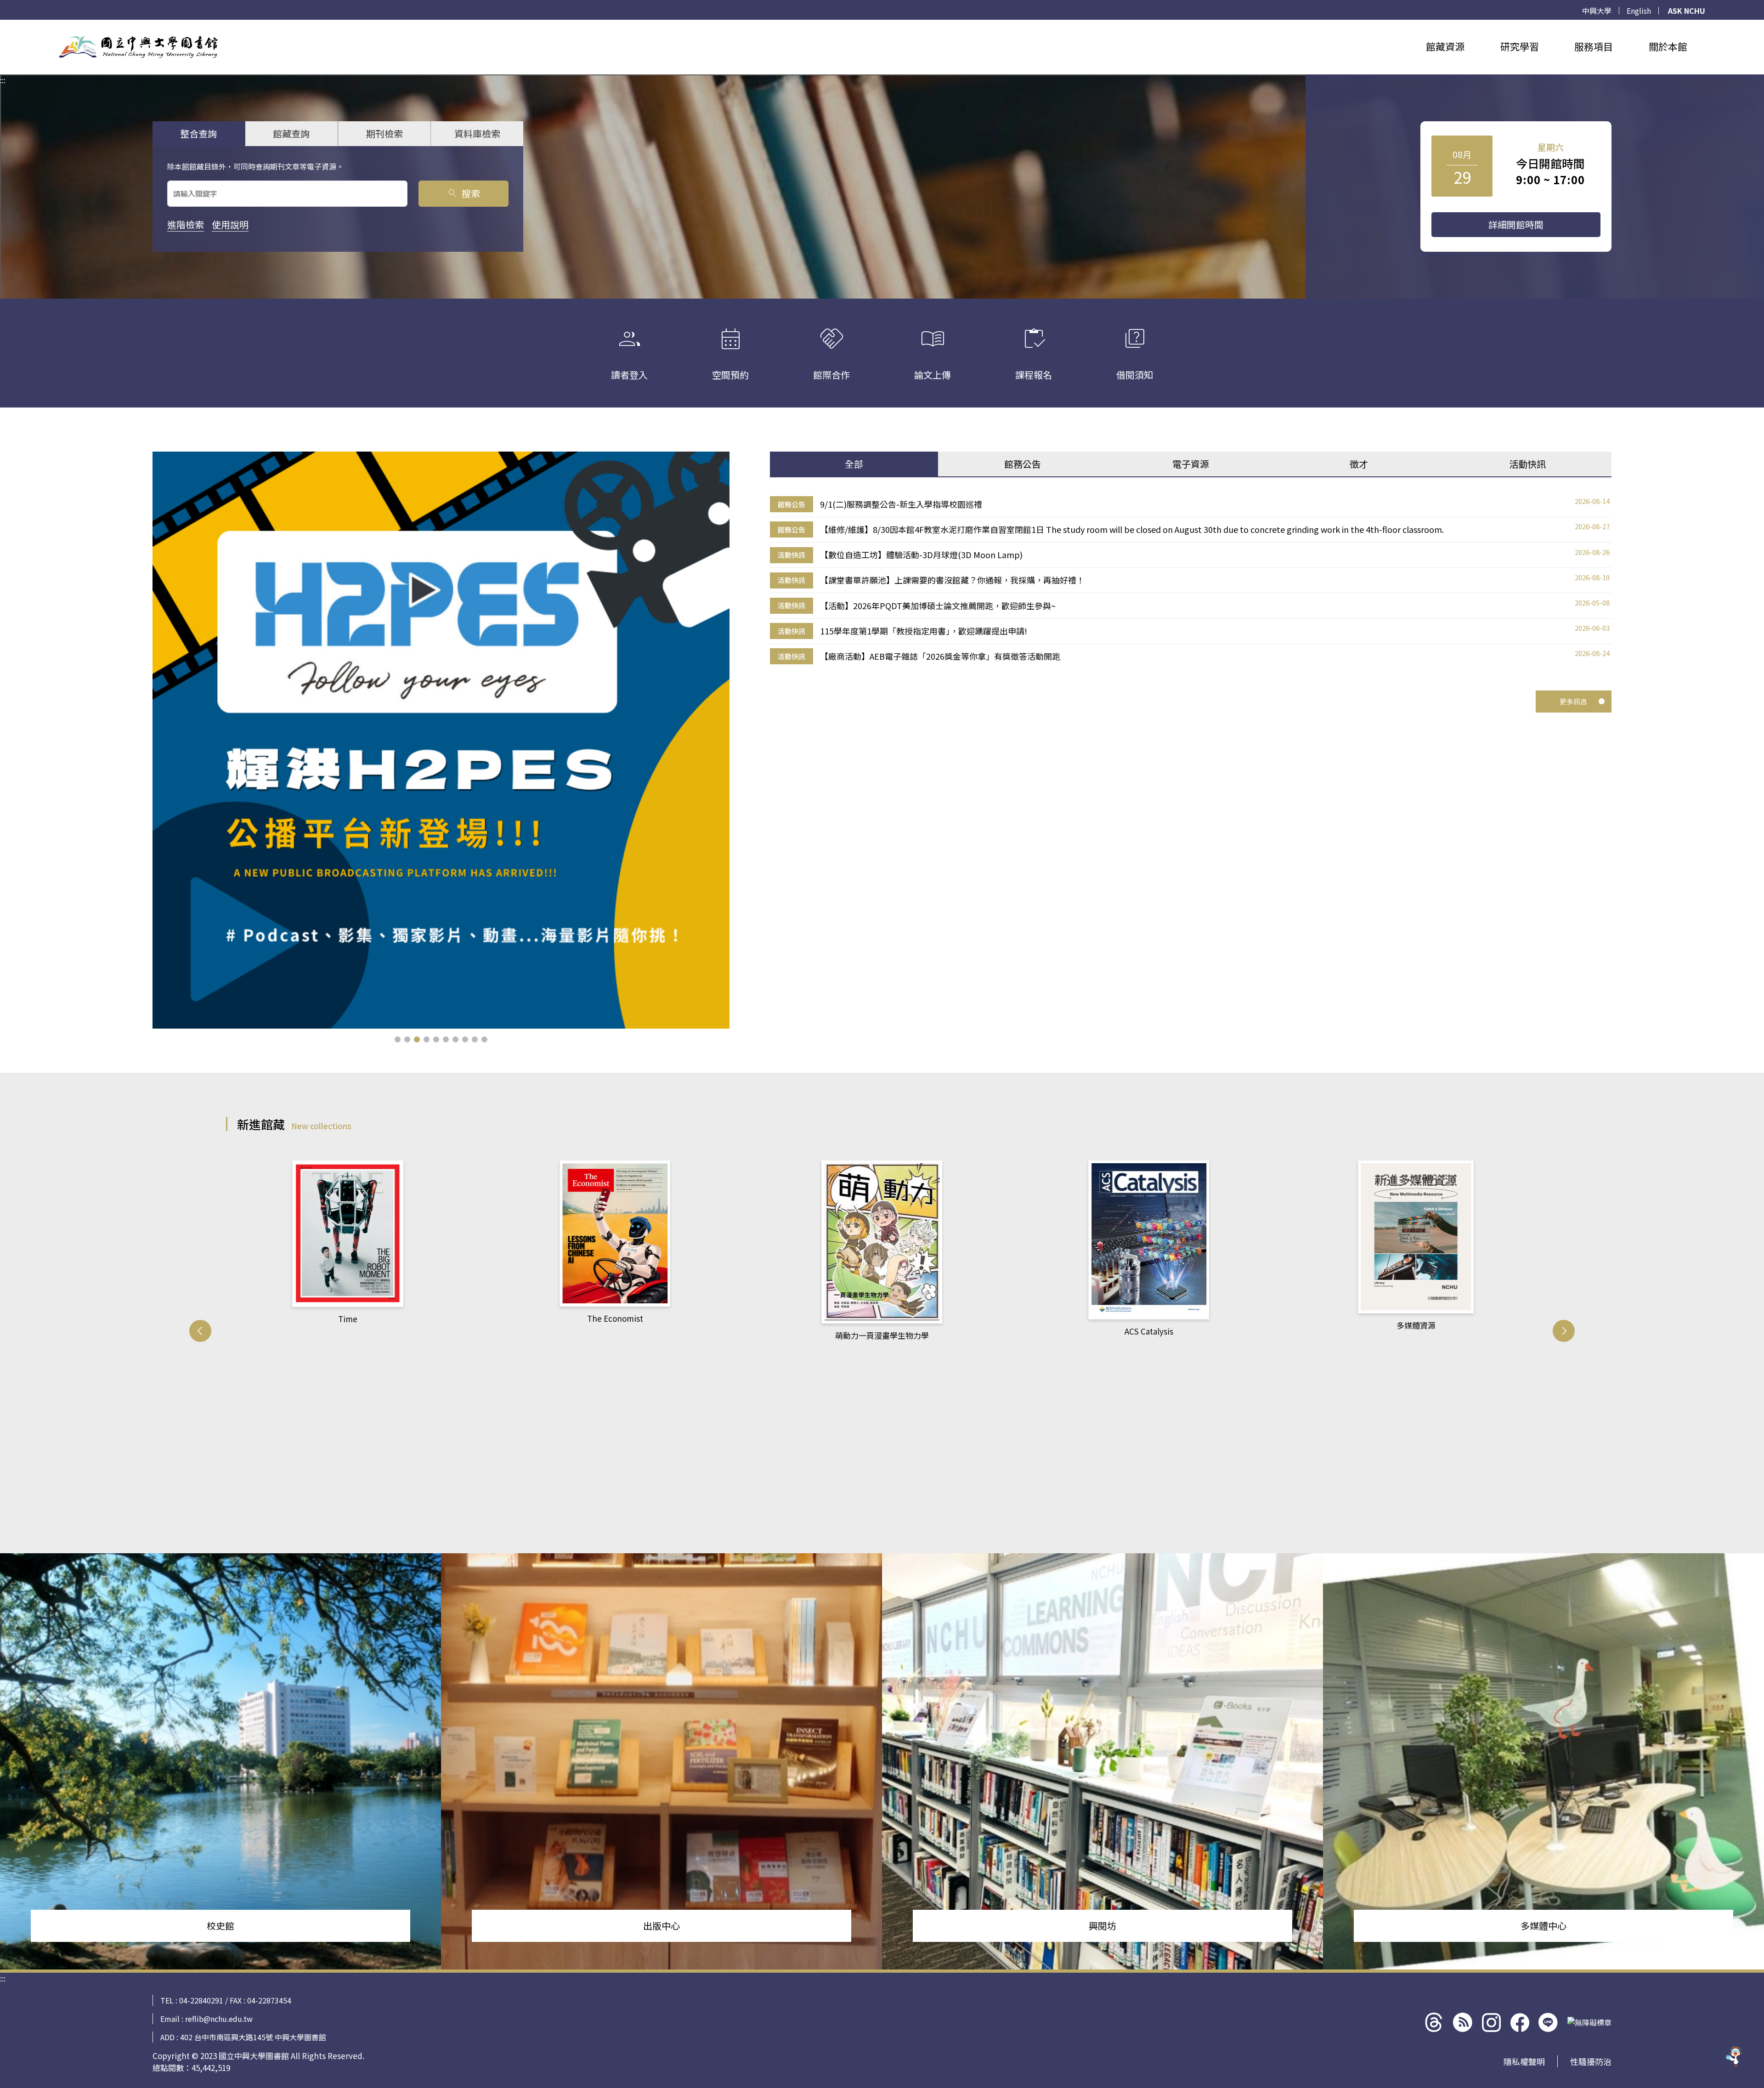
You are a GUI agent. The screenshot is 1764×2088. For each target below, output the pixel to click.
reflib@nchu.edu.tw (219, 2019)
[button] (398, 1039)
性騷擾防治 (1591, 2061)
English (1639, 11)
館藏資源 (1445, 46)
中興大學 (1597, 11)
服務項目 (1594, 46)
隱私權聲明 (1524, 2061)
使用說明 (230, 224)
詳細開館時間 (1516, 224)
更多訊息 (1573, 701)
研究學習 (1520, 46)
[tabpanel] (1191, 580)
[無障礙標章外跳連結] (1589, 2022)
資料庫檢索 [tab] (477, 133)
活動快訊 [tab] (1527, 464)
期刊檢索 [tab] (384, 133)
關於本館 (1668, 46)
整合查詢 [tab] (198, 133)
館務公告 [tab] (1023, 464)
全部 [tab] (854, 464)
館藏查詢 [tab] (291, 133)
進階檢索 (186, 224)
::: (3, 25)
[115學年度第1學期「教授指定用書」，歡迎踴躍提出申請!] (441, 740)
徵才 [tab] (1359, 464)
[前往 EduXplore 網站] (1734, 2058)
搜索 (463, 193)
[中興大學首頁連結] (138, 47)
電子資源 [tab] (1191, 464)
